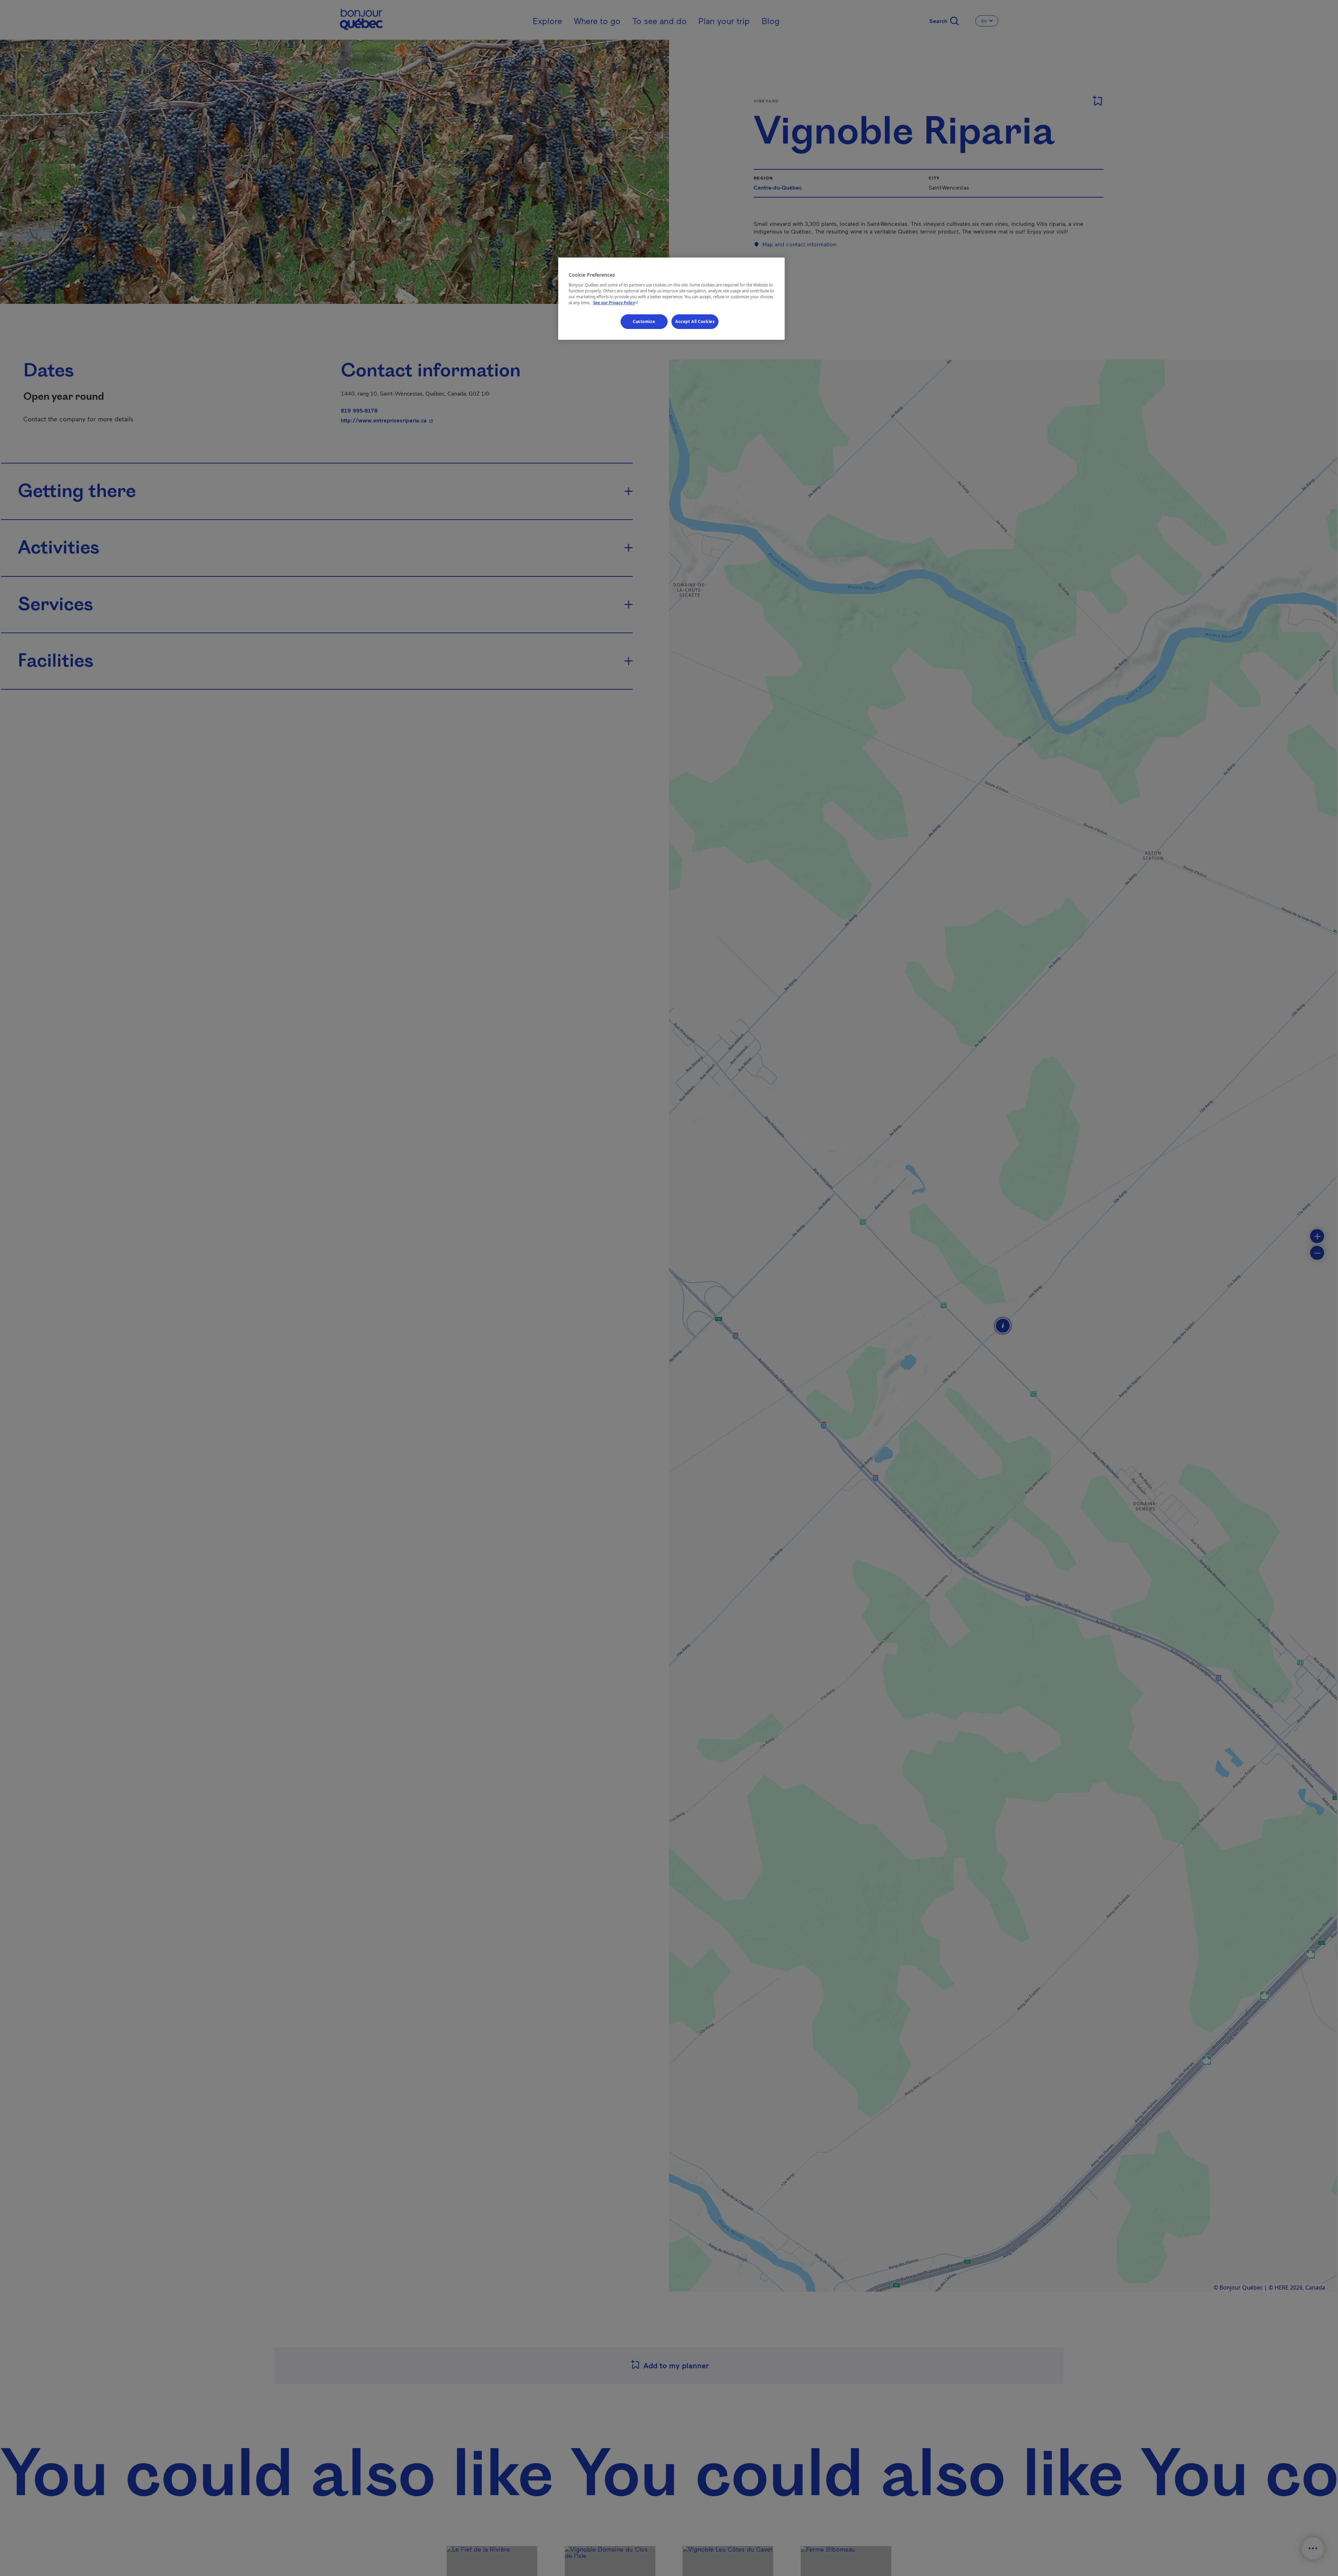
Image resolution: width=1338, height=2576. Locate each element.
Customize (644, 321)
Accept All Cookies (695, 321)
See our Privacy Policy (616, 303)
